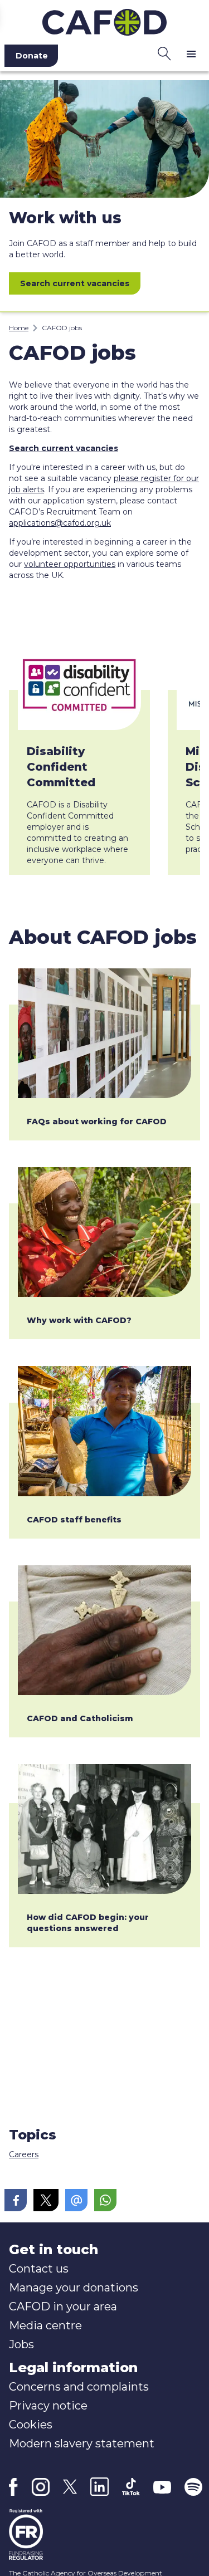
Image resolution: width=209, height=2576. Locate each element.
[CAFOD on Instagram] (40, 2487)
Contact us (39, 2269)
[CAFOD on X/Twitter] (70, 2487)
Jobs (21, 2344)
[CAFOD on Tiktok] (131, 2487)
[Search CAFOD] (164, 53)
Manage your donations (74, 2288)
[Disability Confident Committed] (79, 684)
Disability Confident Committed (61, 767)
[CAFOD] (104, 20)
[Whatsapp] (105, 2200)
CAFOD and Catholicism (80, 1718)
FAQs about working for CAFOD (97, 1122)
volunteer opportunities (70, 564)
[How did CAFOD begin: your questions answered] (104, 1829)
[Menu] (191, 53)
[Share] (16, 2200)
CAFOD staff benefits (74, 1520)
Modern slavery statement (82, 2443)
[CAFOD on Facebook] (13, 2487)
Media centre (45, 2325)
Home (19, 328)
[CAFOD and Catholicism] (104, 1630)
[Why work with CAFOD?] (104, 1232)
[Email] (76, 2200)
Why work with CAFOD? (79, 1320)
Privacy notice (48, 2406)
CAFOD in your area (63, 2306)
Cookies (31, 2425)
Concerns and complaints (79, 2387)
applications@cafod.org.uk (60, 523)
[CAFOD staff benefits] (104, 1431)
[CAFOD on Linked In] (99, 2487)
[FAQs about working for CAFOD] (104, 1033)
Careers (24, 2154)
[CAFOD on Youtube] (162, 2487)
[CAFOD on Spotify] (193, 2487)
